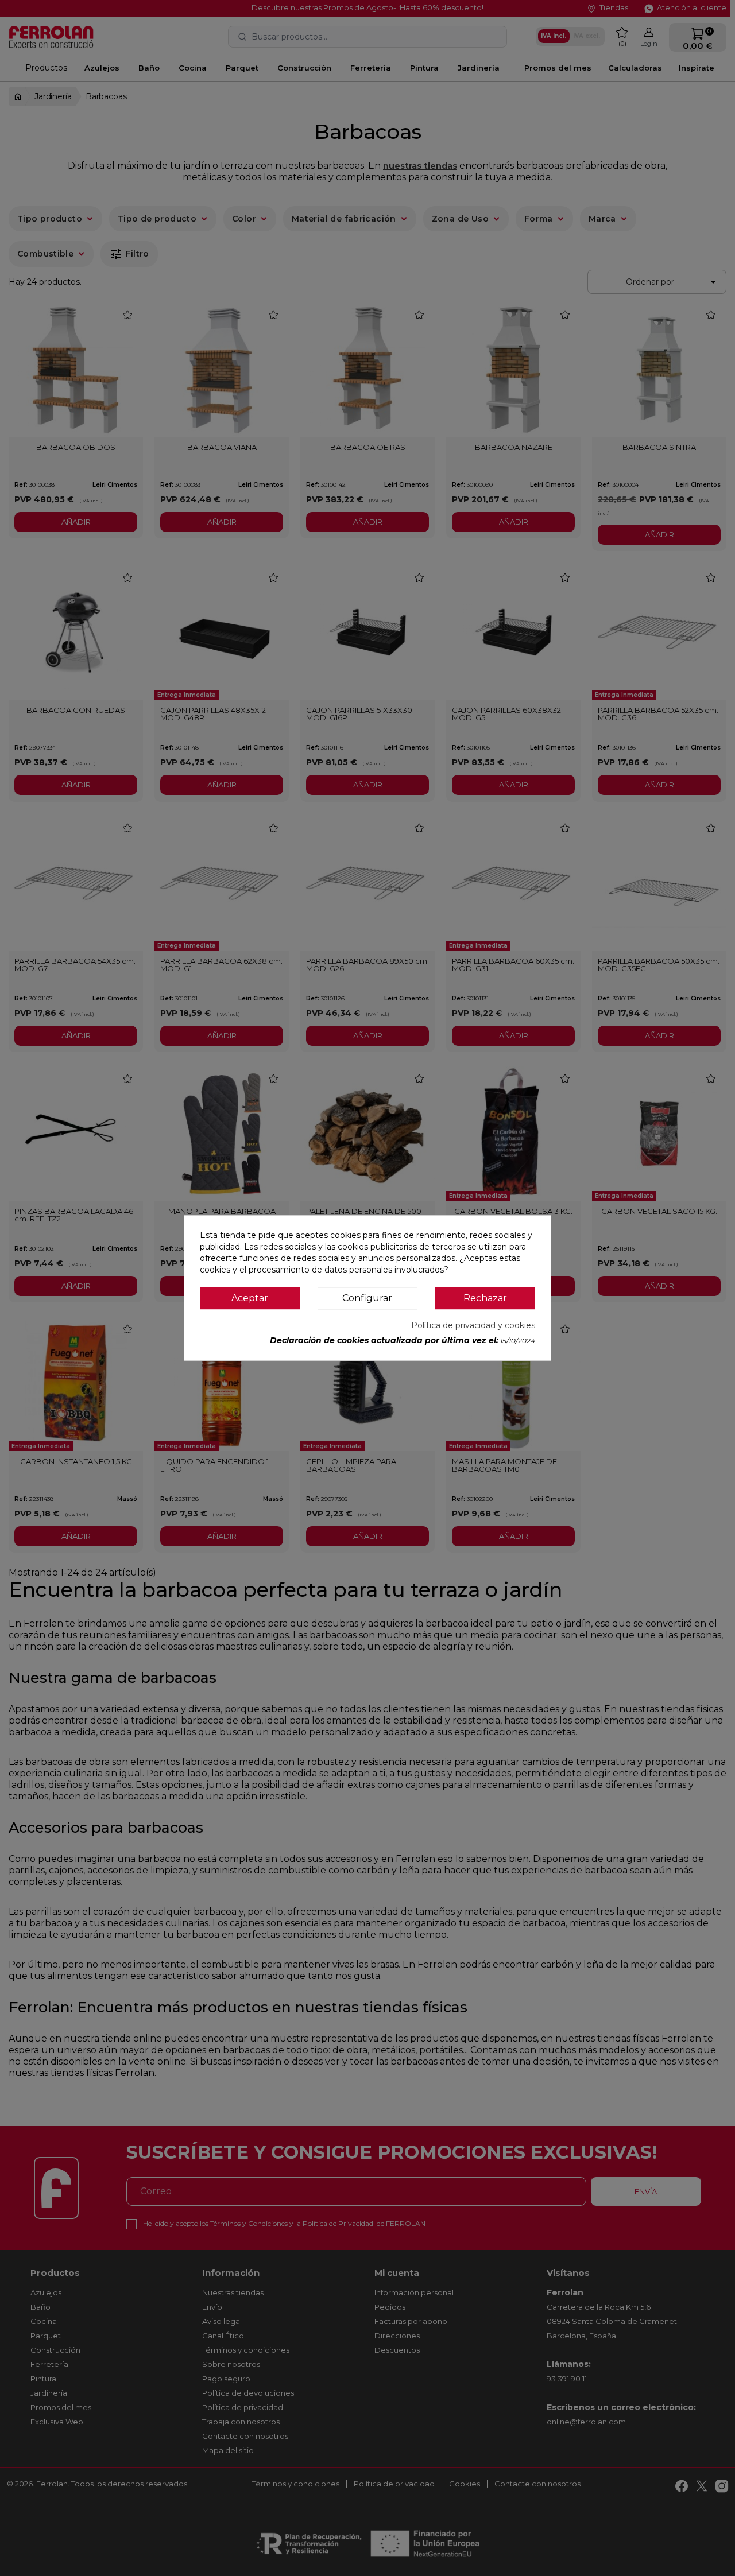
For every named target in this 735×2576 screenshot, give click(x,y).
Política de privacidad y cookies (473, 1325)
